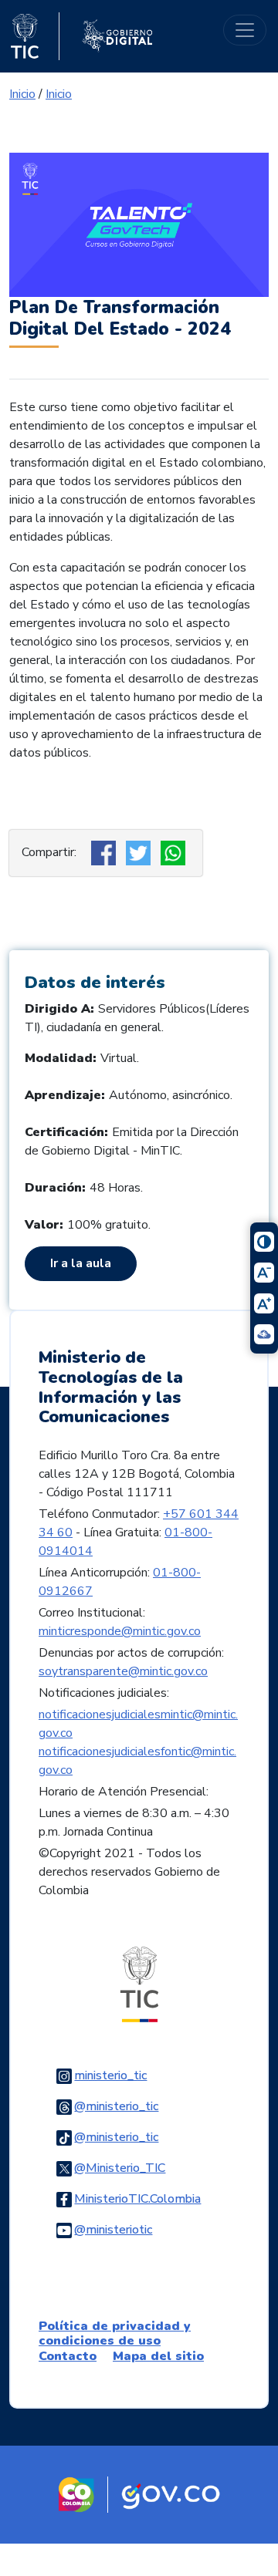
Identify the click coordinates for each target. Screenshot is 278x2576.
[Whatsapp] (175, 852)
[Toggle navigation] (245, 30)
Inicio (22, 94)
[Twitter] (140, 852)
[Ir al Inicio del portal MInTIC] (139, 1984)
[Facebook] (105, 852)
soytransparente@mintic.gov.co (123, 1671)
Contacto (68, 2356)
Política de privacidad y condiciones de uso (115, 2333)
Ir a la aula (81, 1263)
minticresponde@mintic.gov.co (120, 1631)
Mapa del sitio (158, 2356)
